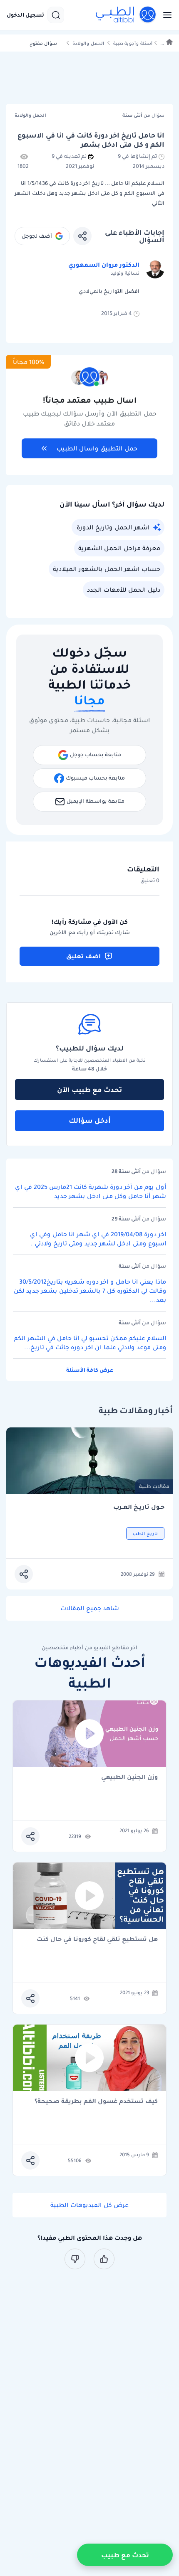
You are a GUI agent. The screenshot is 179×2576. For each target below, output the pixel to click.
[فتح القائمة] (165, 15)
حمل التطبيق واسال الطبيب (97, 448)
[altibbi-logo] (126, 15)
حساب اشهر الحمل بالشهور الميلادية (107, 569)
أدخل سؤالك (90, 1120)
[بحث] (56, 15)
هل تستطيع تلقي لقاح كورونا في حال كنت (97, 1940)
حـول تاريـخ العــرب (139, 1507)
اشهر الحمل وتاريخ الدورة (113, 527)
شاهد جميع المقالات (90, 1608)
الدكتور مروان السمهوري (104, 265)
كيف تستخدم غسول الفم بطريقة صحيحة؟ (96, 2102)
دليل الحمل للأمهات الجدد (124, 590)
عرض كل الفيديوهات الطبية (89, 2205)
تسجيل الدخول (25, 15)
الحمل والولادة (88, 43)
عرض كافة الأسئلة (90, 1370)
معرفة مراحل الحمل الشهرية (119, 548)
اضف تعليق (83, 956)
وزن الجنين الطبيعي (129, 1778)
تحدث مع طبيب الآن (89, 1090)
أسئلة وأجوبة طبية (133, 43)
